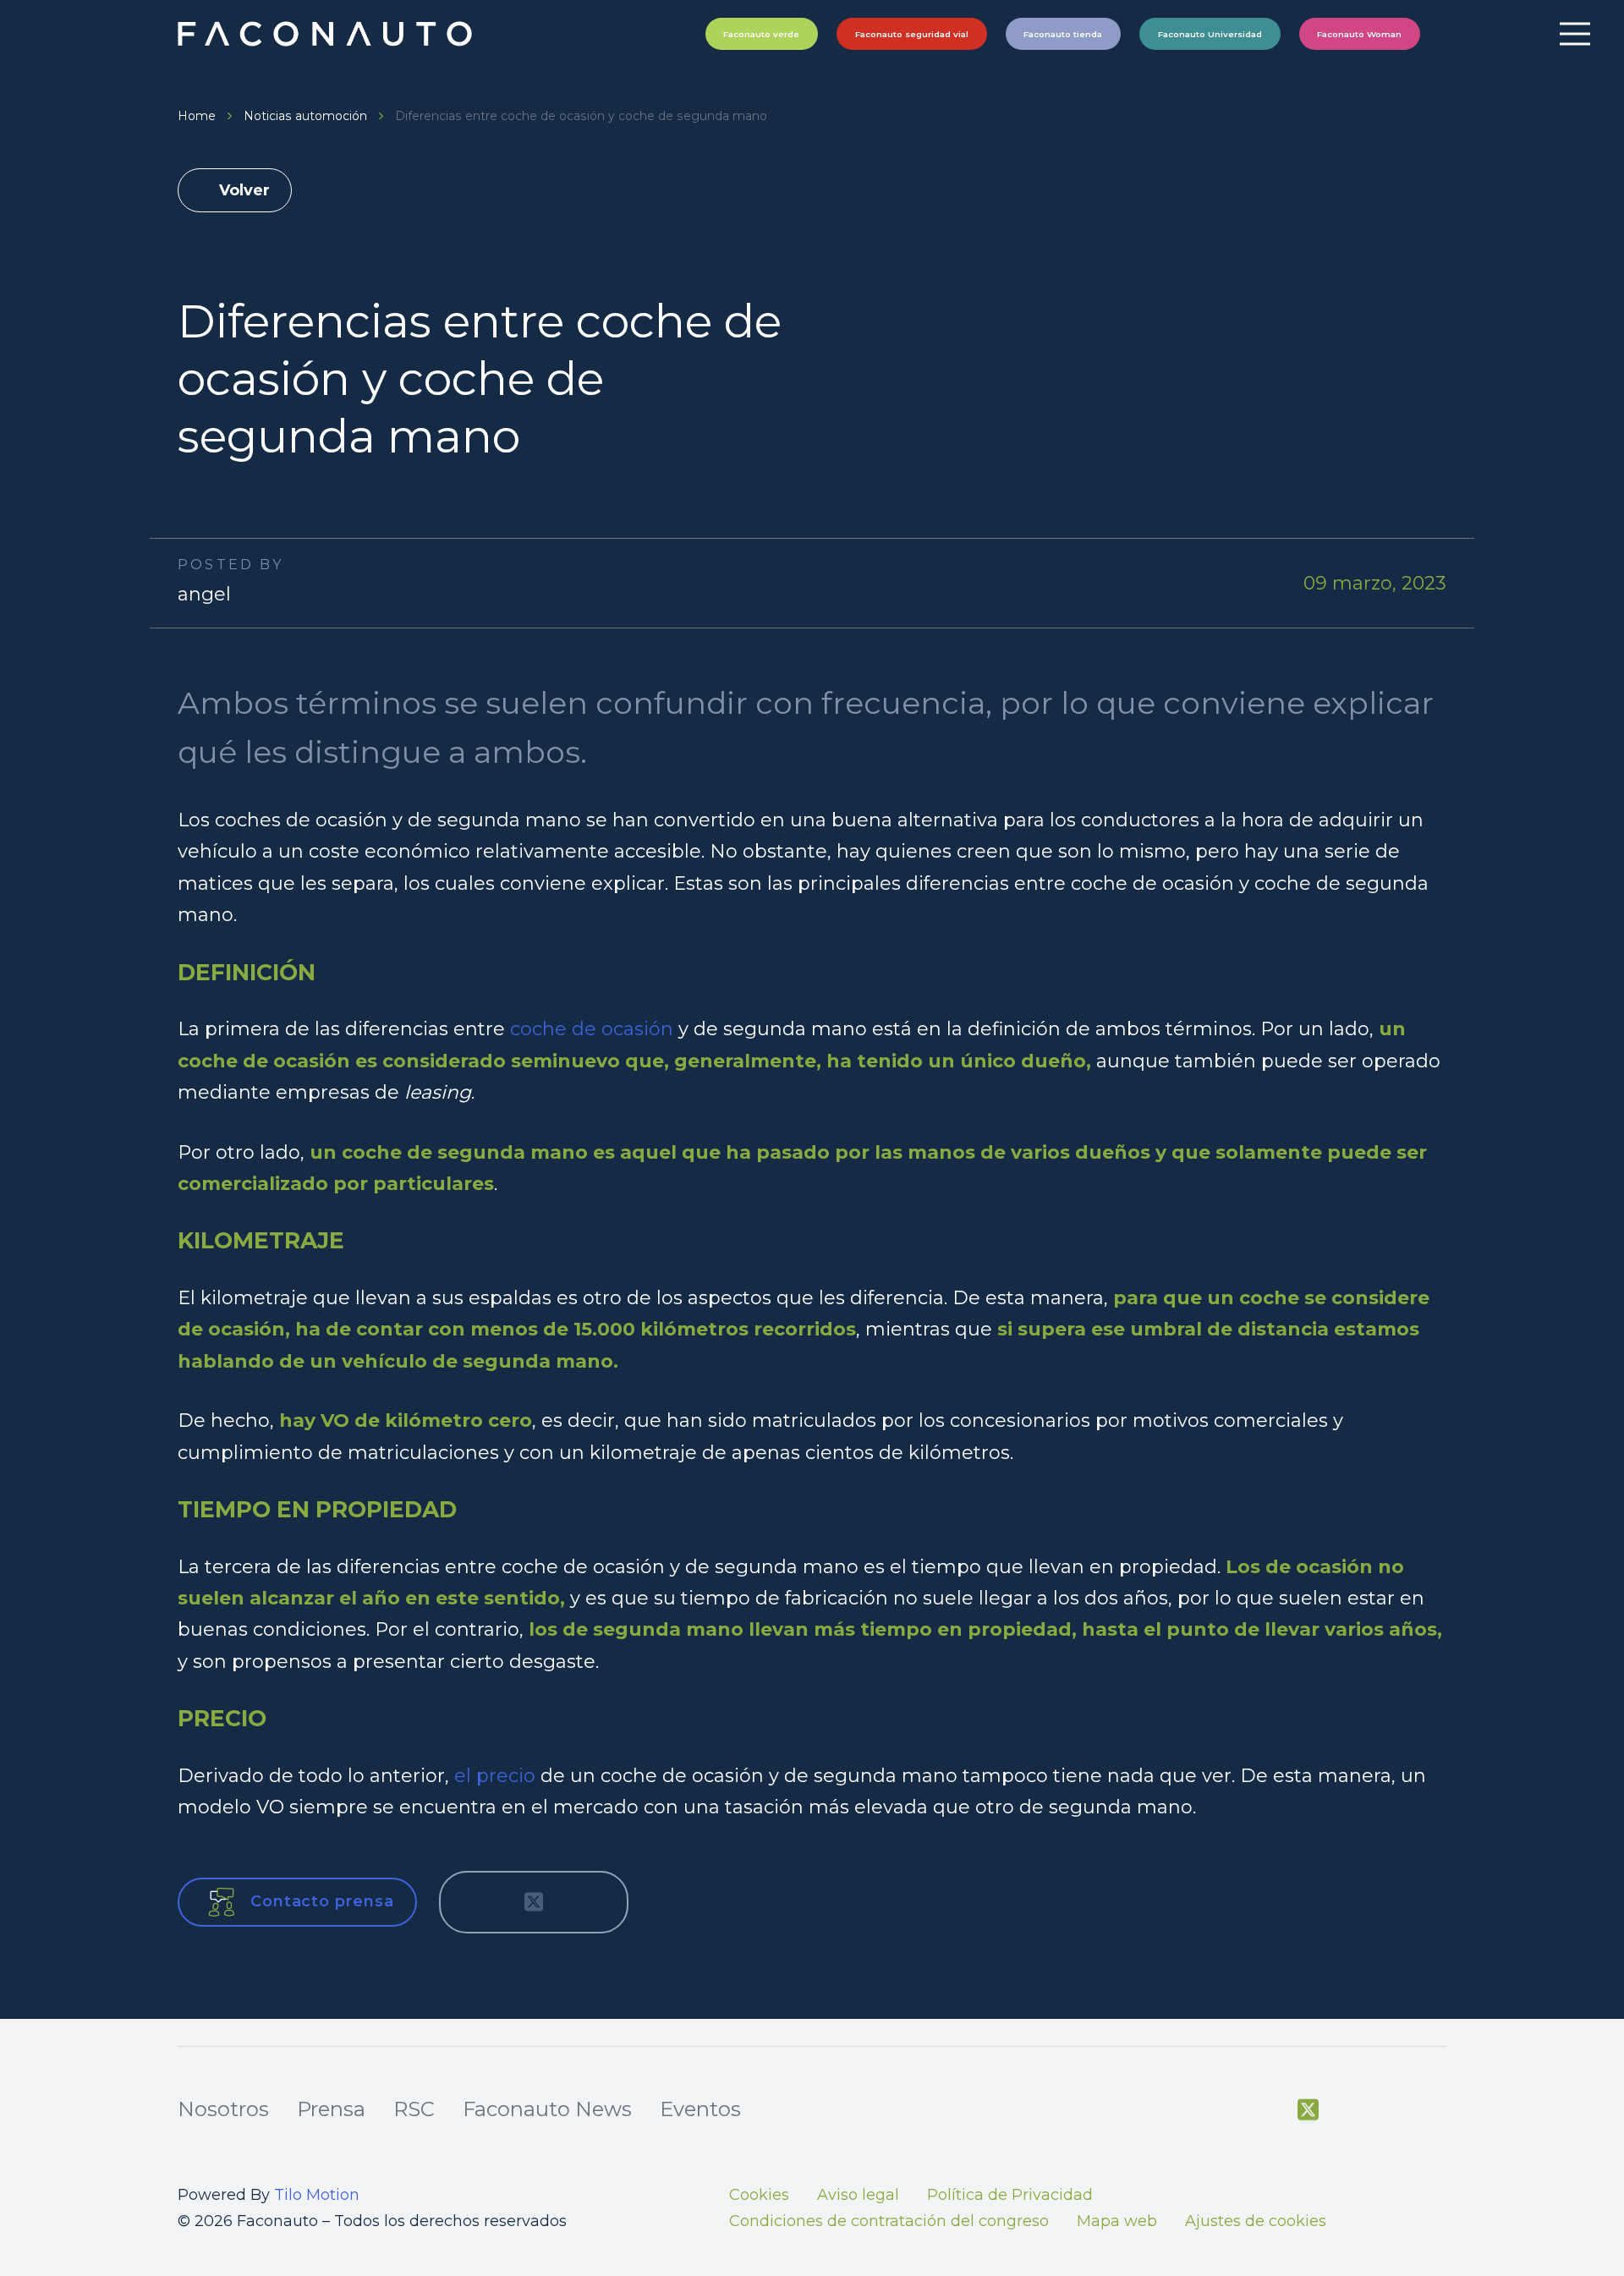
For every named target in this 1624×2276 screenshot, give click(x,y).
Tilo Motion (317, 2195)
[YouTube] (1350, 2110)
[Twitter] (1308, 2110)
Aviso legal (858, 2195)
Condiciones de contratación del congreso (889, 2221)
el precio (495, 1776)
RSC (414, 2109)
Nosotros (223, 2109)
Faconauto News (547, 2109)
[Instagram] (1394, 2111)
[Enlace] (327, 34)
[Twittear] (534, 1902)
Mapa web (1117, 2221)
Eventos (700, 2109)
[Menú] (1575, 34)
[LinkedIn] (1437, 2110)
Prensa (331, 2109)
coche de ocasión (592, 1029)
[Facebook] (1265, 2110)
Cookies (759, 2195)
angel (204, 594)
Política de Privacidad (1010, 2195)
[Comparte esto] (478, 1902)
